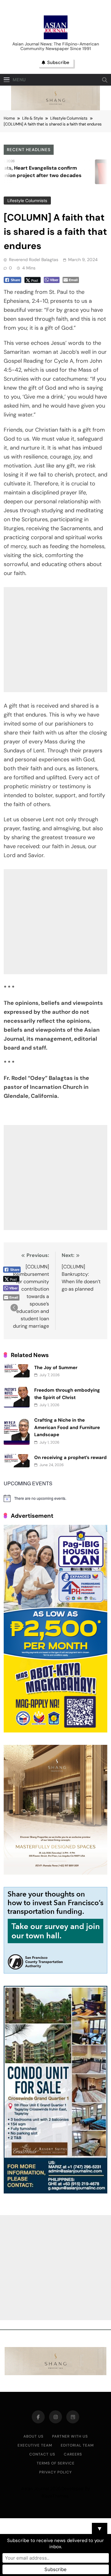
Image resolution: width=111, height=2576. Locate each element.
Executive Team (35, 2445)
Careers (73, 2454)
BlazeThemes (55, 2496)
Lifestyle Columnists (27, 201)
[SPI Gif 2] (55, 109)
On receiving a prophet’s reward (70, 1457)
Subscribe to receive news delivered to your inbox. (55, 2544)
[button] (14, 1308)
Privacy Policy (55, 2472)
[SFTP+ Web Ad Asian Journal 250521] (55, 1972)
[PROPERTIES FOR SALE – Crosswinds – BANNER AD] (55, 2192)
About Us (33, 2436)
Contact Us (42, 2454)
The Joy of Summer (56, 1368)
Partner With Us (70, 2436)
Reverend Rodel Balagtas (34, 260)
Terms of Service (56, 2463)
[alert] (55, 1498)
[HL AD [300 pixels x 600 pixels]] (55, 1731)
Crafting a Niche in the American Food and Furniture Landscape (67, 1427)
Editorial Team (77, 2445)
